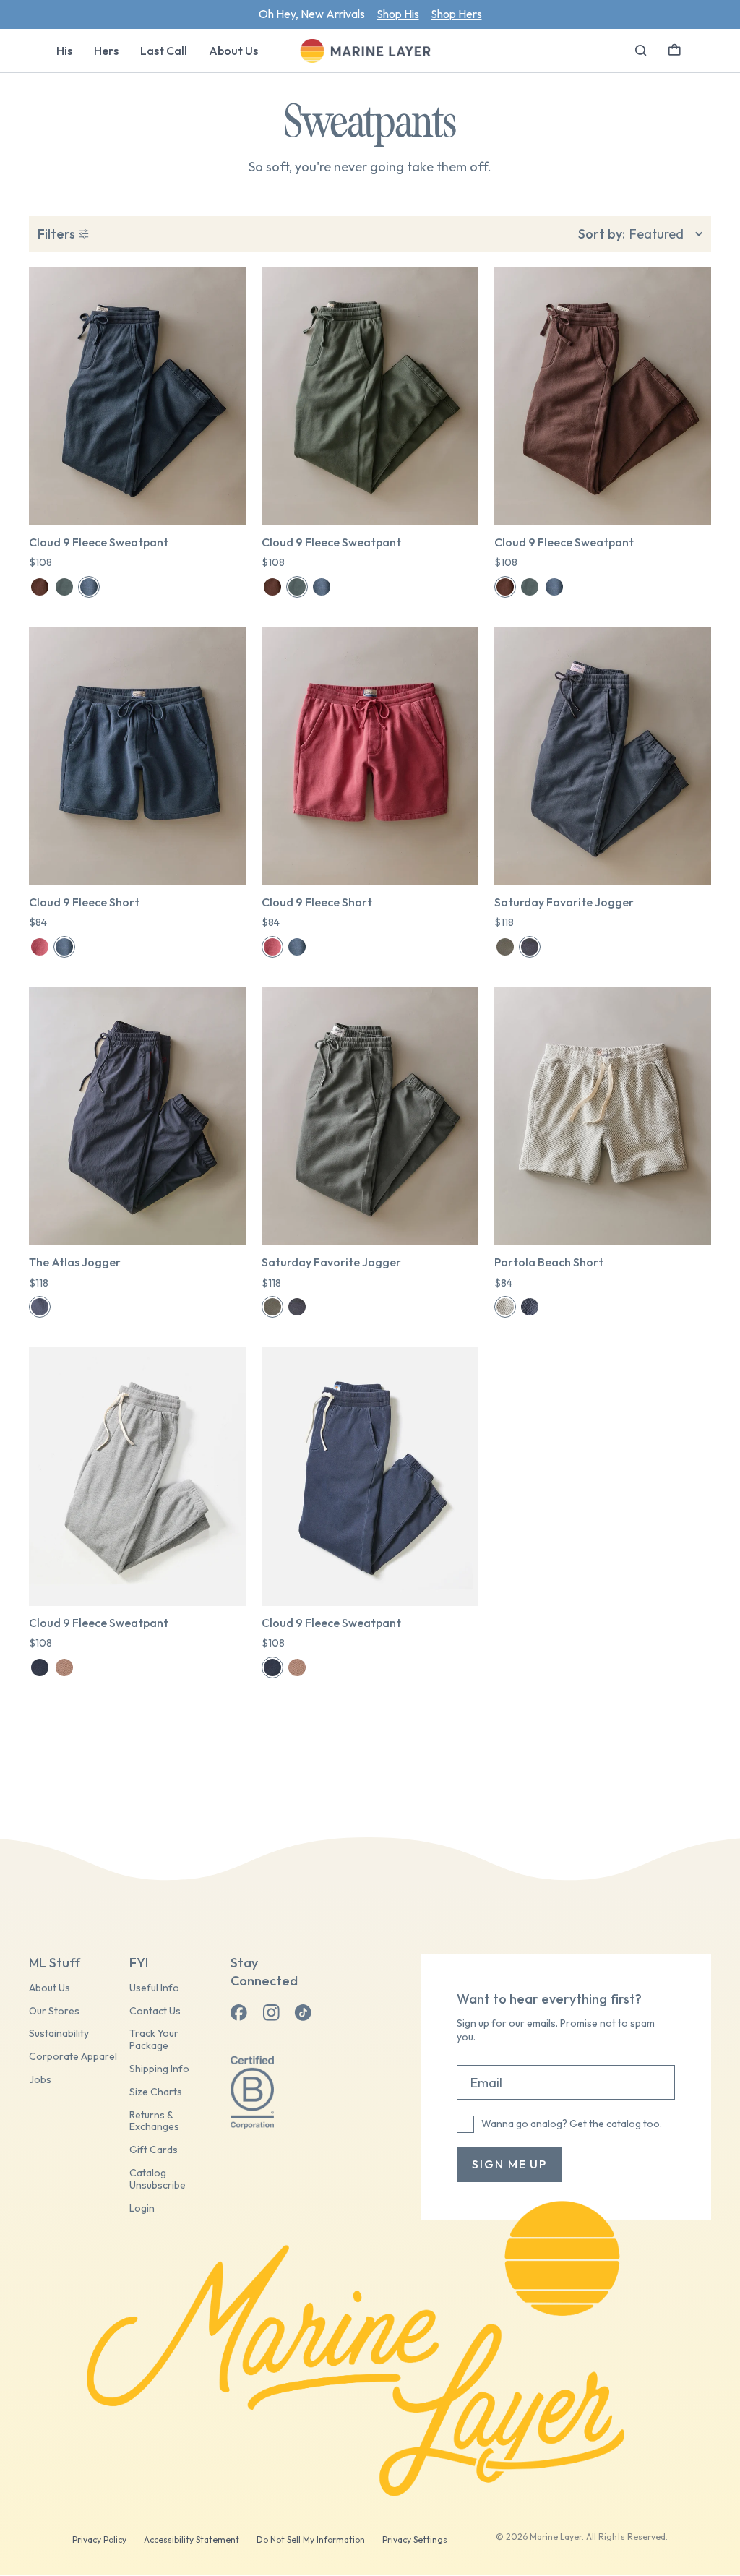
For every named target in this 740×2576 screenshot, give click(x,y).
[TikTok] (303, 2013)
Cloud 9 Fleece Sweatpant (99, 542)
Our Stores (54, 2011)
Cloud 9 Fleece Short (84, 902)
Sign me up (509, 2164)
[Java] (40, 587)
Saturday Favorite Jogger (564, 902)
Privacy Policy (99, 2539)
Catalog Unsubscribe (158, 2179)
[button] (675, 48)
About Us (233, 51)
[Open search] (641, 51)
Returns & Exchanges (154, 2121)
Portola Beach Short (549, 1262)
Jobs (40, 2080)
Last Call (164, 51)
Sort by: (602, 234)
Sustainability (59, 2034)
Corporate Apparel (73, 2057)
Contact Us (155, 2011)
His (64, 51)
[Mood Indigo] (89, 587)
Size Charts (156, 2092)
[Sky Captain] (40, 1307)
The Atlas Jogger (75, 1262)
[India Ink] (530, 947)
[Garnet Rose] (40, 947)
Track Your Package (154, 2040)
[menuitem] (64, 51)
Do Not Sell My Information (311, 2539)
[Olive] (505, 947)
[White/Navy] (505, 1307)
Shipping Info (159, 2069)
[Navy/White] (530, 1307)
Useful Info (154, 1988)
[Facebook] (239, 2013)
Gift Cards (154, 2150)
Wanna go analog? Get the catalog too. (572, 2124)
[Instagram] (271, 2013)
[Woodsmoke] (64, 1667)
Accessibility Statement (192, 2539)
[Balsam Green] (64, 587)
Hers (106, 51)
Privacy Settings (415, 2539)
